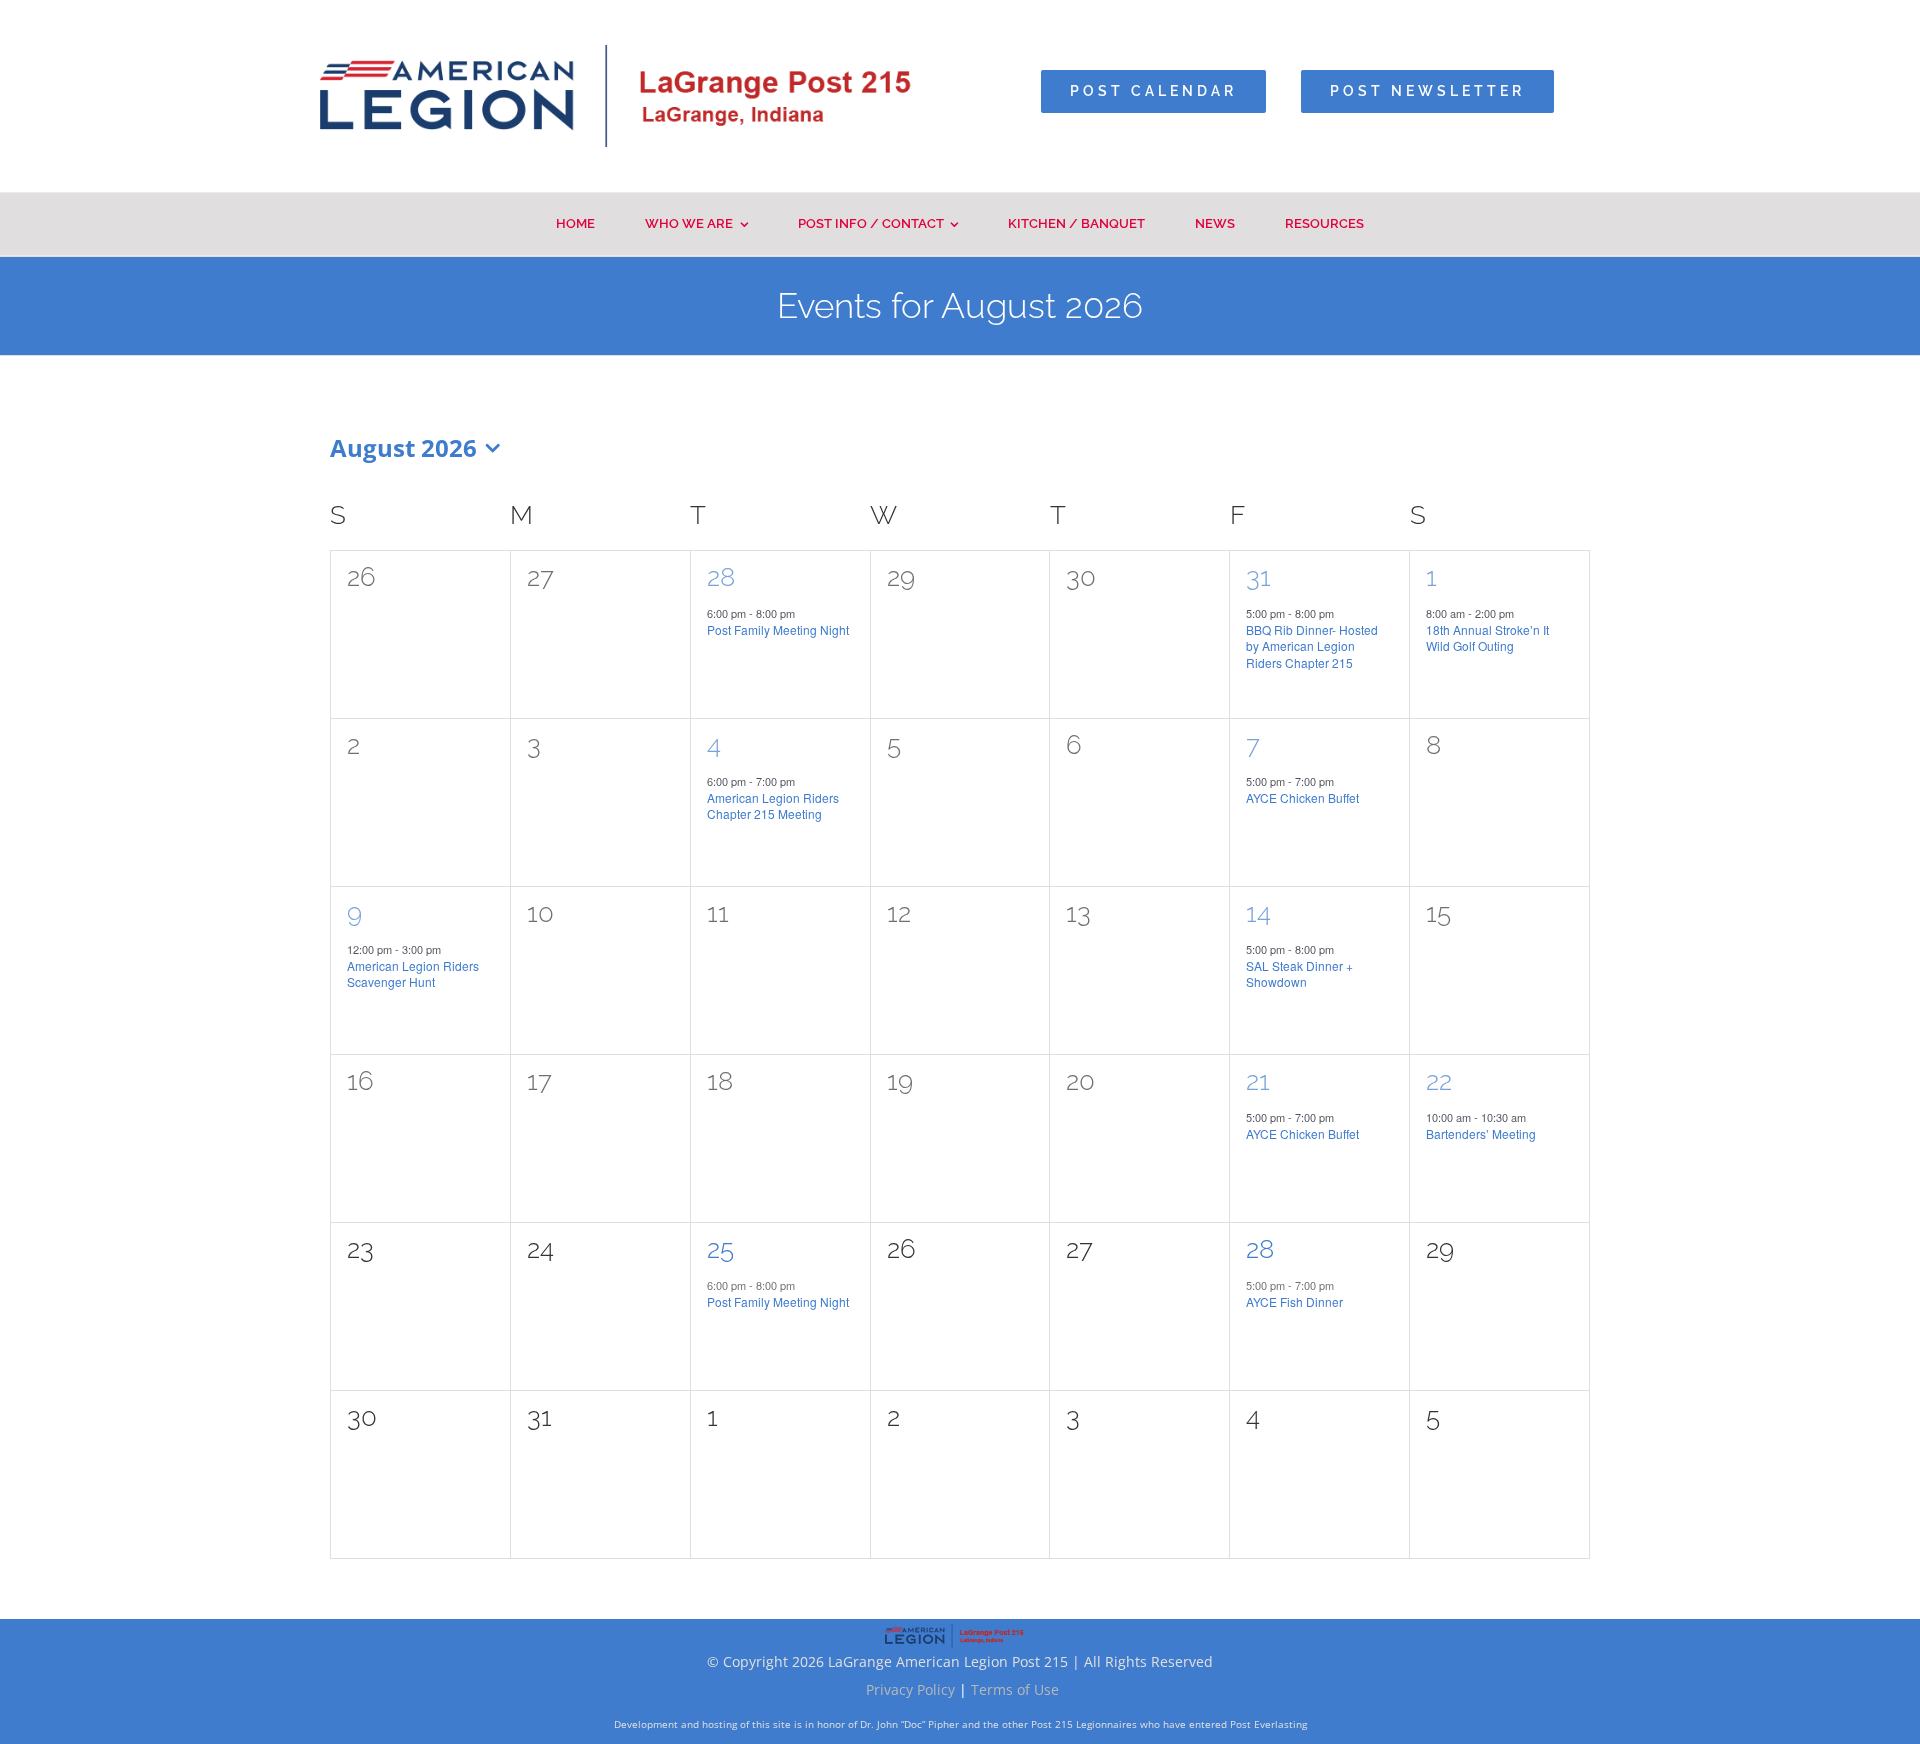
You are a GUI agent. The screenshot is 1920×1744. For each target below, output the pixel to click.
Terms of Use (1015, 1689)
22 (1439, 1081)
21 (1258, 1081)
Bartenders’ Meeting (1481, 1133)
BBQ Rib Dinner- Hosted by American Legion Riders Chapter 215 (1312, 646)
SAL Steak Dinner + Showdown (1299, 974)
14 (1258, 913)
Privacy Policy (910, 1689)
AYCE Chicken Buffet (1302, 797)
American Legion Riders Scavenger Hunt (413, 974)
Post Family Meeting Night (778, 629)
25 (720, 1249)
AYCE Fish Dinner (1294, 1301)
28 (721, 577)
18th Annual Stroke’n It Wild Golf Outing (1487, 638)
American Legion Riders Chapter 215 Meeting (773, 806)
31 (1258, 577)
